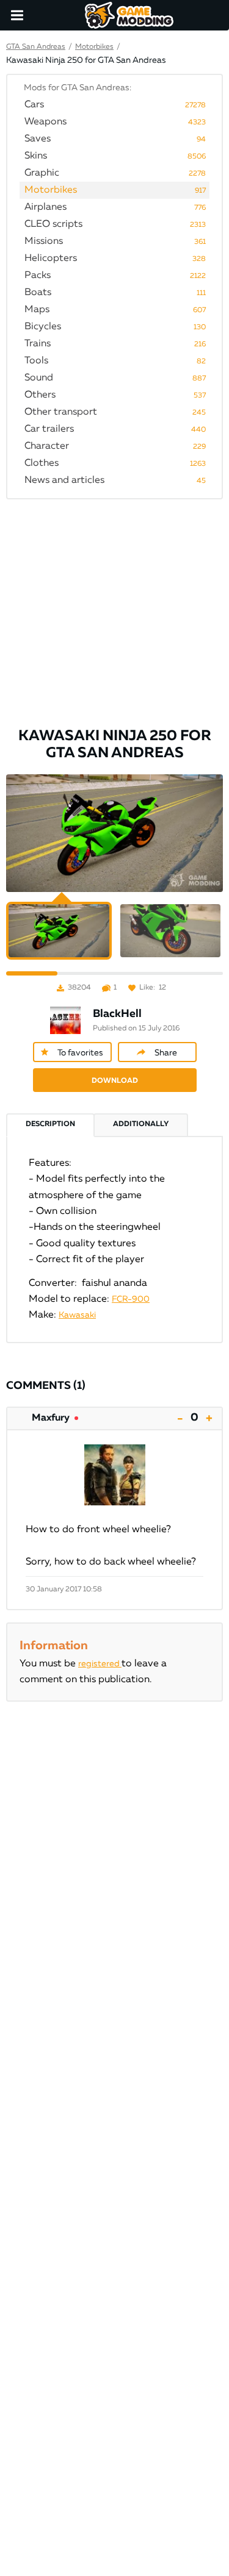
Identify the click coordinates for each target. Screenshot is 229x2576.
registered (100, 1664)
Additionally (141, 1124)
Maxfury (51, 1418)
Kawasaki (77, 1315)
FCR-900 (131, 1299)
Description (50, 1124)
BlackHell (117, 1014)
